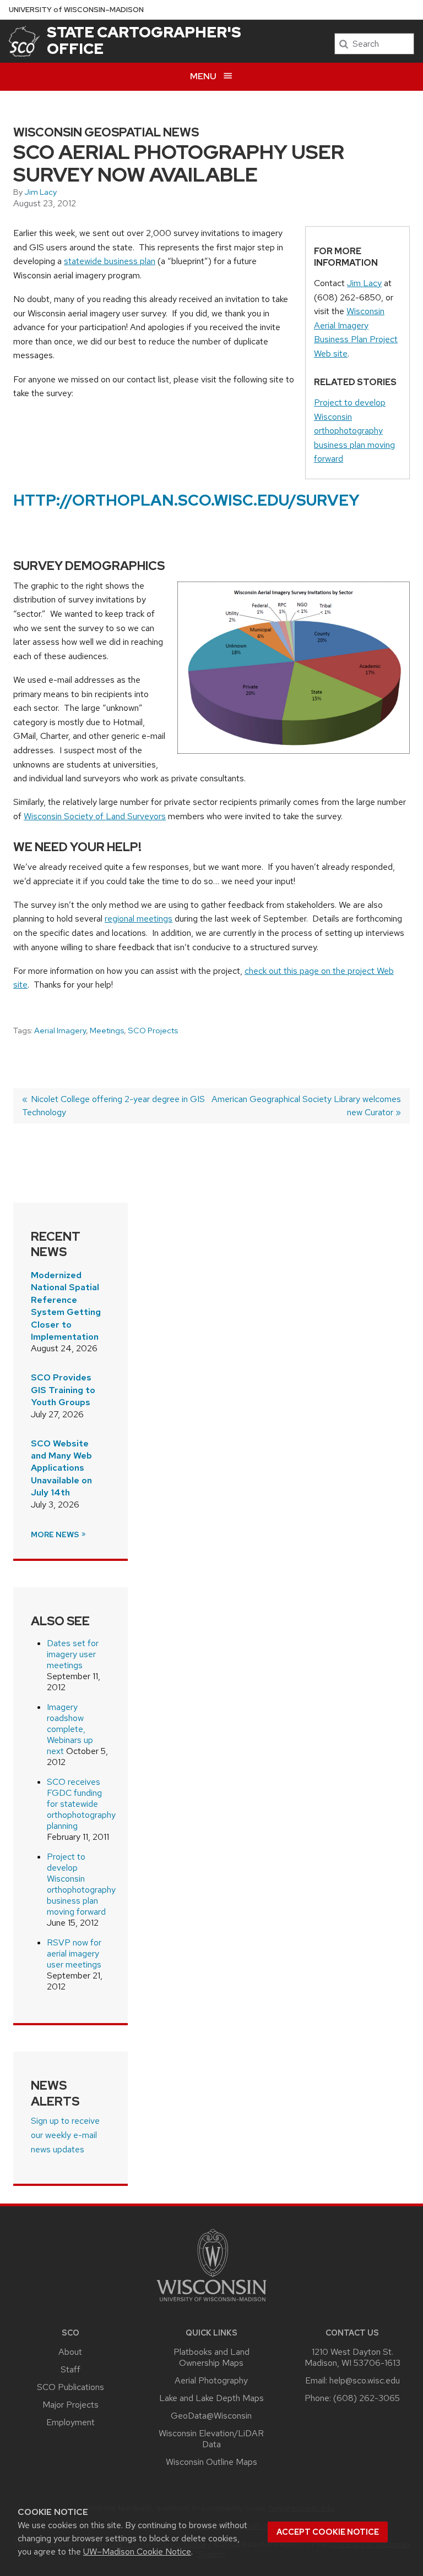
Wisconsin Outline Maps (211, 2462)
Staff (70, 2369)
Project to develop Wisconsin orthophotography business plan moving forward (354, 431)
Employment (70, 2422)
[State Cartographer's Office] (24, 41)
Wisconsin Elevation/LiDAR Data (211, 2439)
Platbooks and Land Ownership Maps (211, 2357)
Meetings (107, 1031)
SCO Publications (70, 2387)
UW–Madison (76, 10)
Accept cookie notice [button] (328, 2532)
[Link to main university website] (211, 2303)
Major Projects (70, 2405)
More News (56, 1534)
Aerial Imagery (60, 1031)
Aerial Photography (211, 2380)
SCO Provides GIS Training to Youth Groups (63, 1390)
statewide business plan (110, 261)
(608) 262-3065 (367, 2398)
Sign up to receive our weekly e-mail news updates (65, 2135)
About (70, 2352)
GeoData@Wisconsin (211, 2416)
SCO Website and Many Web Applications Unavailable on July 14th (61, 1468)
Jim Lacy (40, 192)
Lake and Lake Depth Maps (211, 2398)
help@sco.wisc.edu (365, 2380)
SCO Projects (153, 1031)
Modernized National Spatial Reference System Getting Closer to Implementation (66, 1306)
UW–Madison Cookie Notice (137, 2552)
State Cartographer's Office (144, 40)
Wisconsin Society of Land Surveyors (95, 816)
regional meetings (139, 919)
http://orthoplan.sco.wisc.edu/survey (186, 500)
